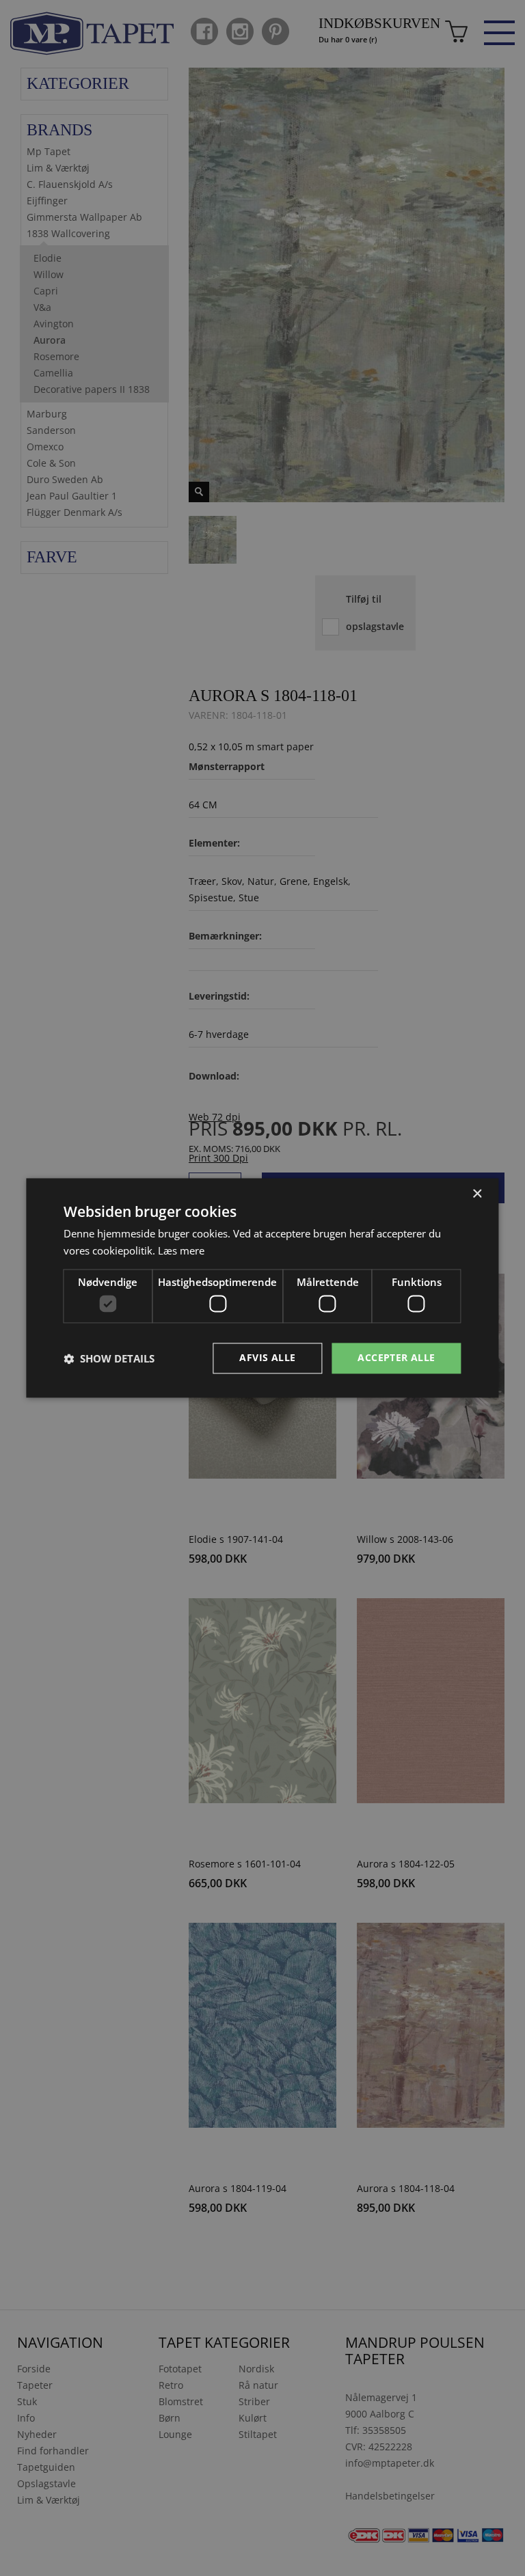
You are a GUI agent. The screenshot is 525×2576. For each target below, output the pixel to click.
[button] (109, 1358)
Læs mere (181, 1251)
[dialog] (262, 1288)
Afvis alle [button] (267, 1358)
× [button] (477, 1194)
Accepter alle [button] (396, 1358)
